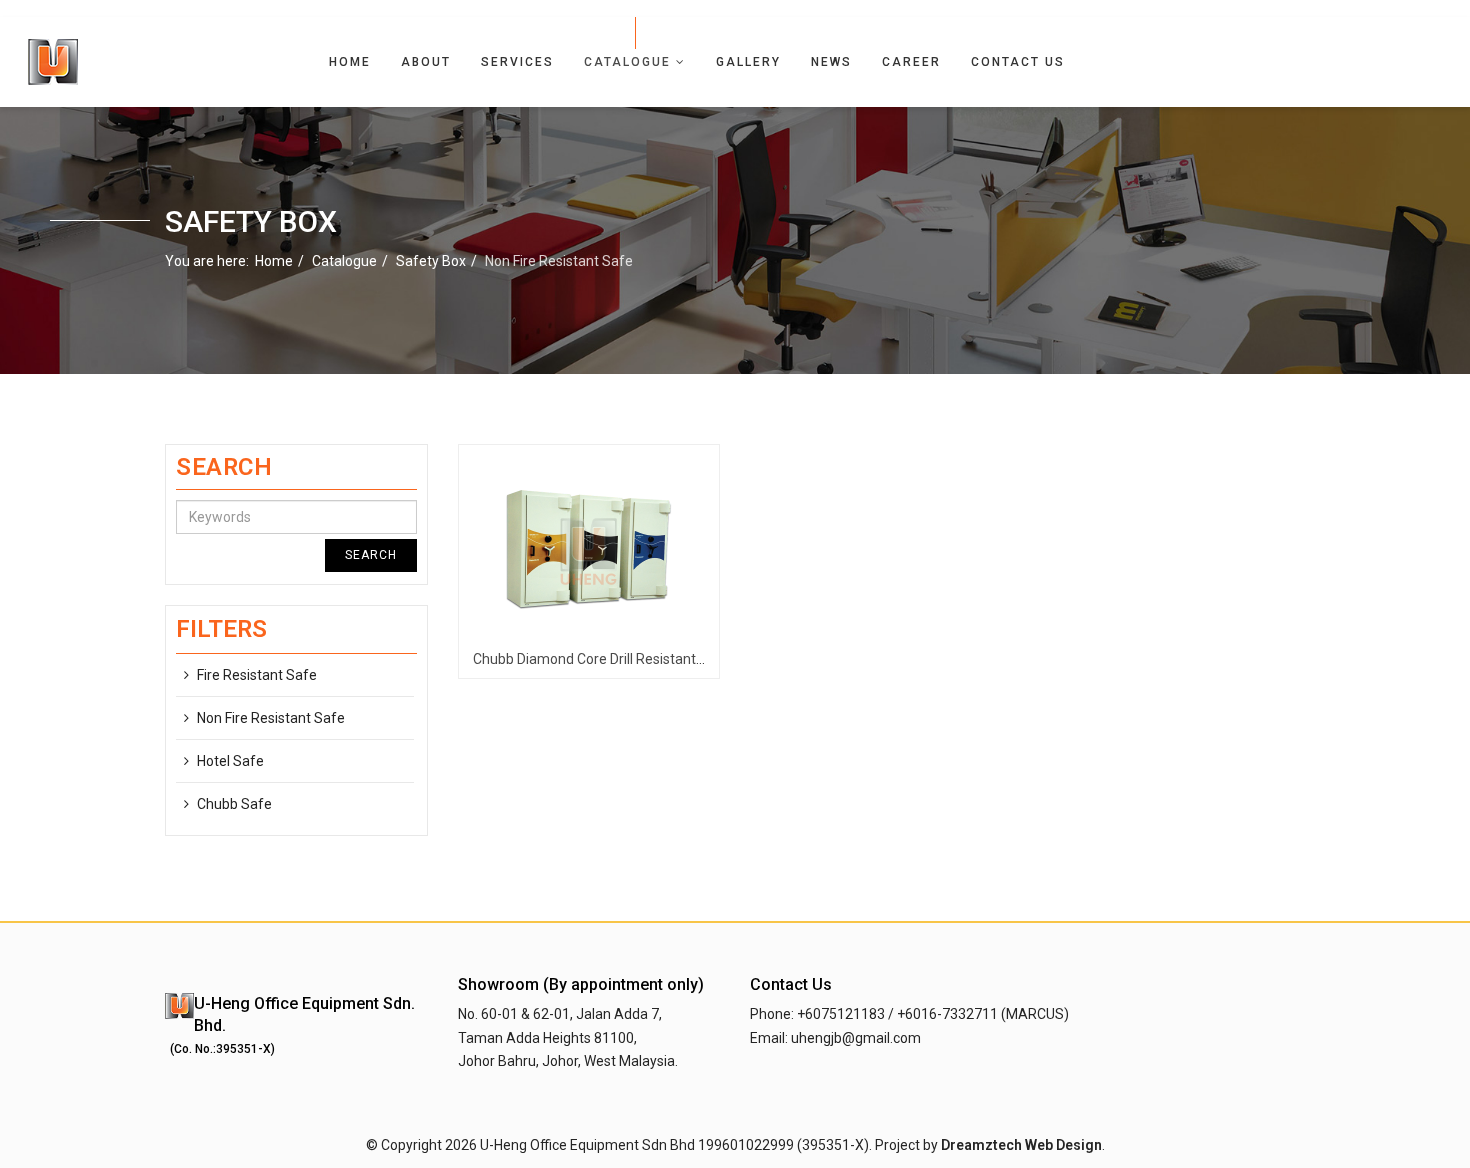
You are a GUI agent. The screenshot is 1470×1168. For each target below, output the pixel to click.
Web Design (1063, 1145)
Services (517, 62)
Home (350, 62)
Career (911, 62)
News (831, 62)
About (426, 62)
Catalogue (627, 62)
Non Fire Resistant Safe (271, 718)
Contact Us (1018, 62)
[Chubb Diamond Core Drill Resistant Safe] (589, 549)
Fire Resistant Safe (257, 675)
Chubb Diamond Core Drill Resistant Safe (601, 659)
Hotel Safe (230, 761)
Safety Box (431, 261)
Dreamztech (981, 1145)
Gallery (748, 62)
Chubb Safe (234, 804)
